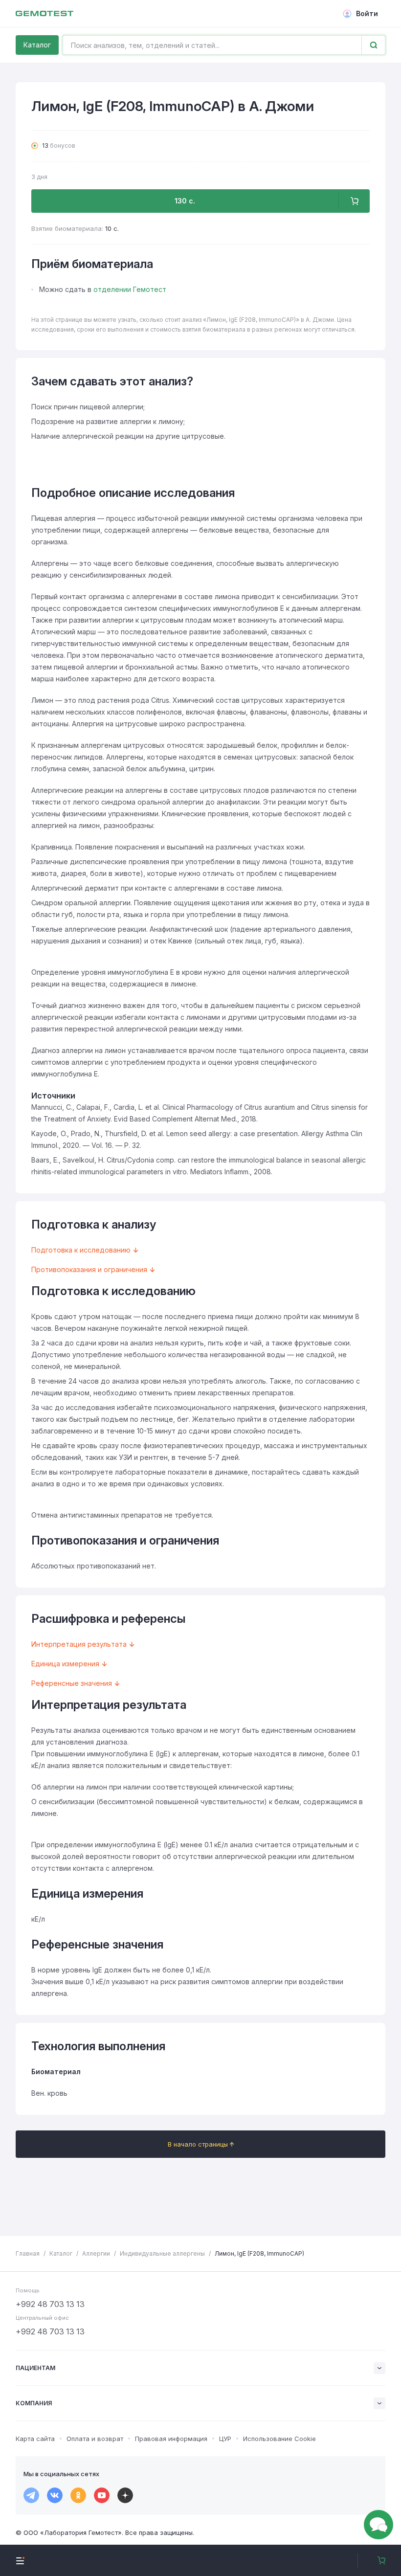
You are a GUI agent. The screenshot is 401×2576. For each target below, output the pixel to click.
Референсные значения (72, 1683)
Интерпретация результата (79, 1644)
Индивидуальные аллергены (162, 2253)
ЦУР (225, 2439)
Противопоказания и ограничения (89, 1269)
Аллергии (96, 2253)
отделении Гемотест (130, 289)
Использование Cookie (279, 2439)
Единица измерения (65, 1664)
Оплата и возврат (95, 2439)
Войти (367, 13)
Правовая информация (171, 2439)
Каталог (37, 45)
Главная (28, 2253)
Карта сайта (35, 2439)
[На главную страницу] (45, 14)
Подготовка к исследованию (81, 1250)
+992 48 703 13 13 (50, 2304)
